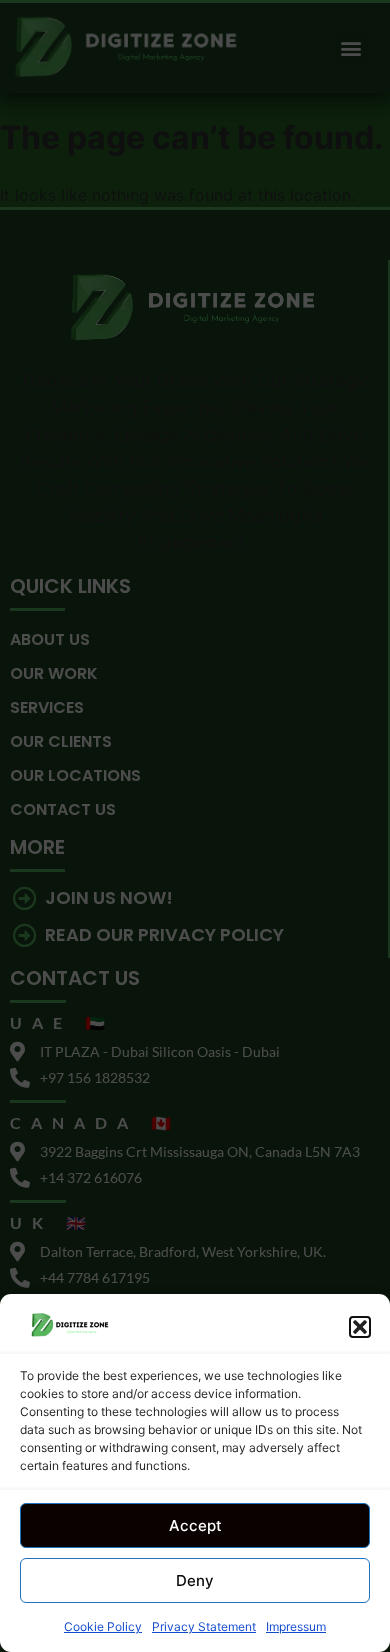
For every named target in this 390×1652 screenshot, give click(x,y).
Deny (195, 1580)
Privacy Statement (204, 1626)
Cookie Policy (103, 1626)
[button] (360, 1327)
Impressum (296, 1626)
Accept (195, 1525)
